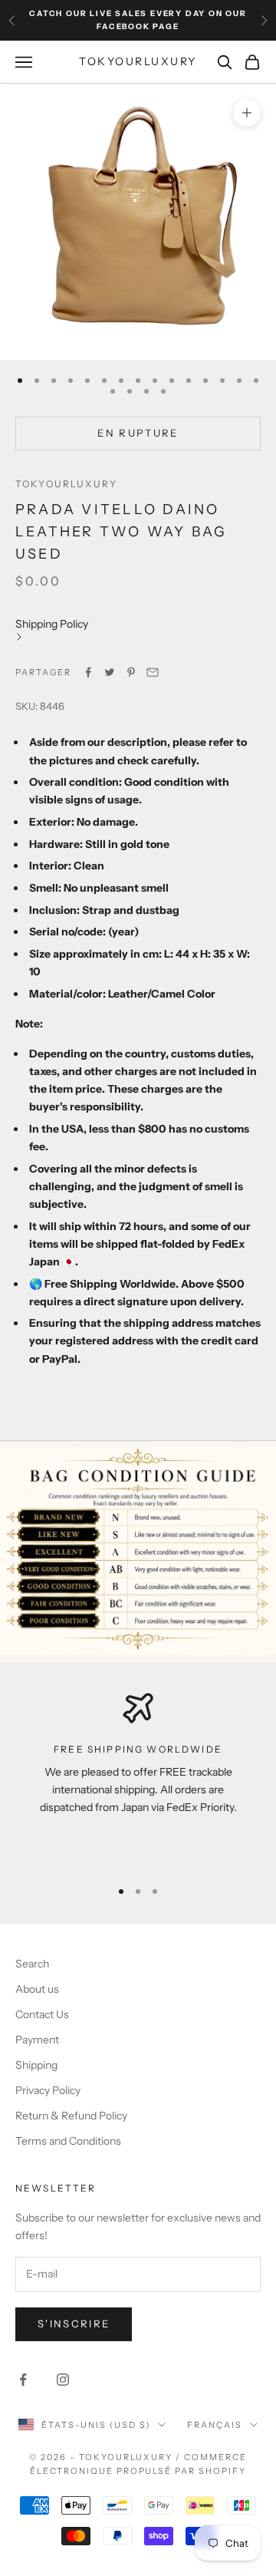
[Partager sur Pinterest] (131, 672)
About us (37, 1989)
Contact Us (42, 2014)
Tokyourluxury (66, 484)
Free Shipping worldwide (138, 1749)
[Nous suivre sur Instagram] (63, 2380)
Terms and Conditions (68, 2141)
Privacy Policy (48, 2090)
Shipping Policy (52, 624)
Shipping (36, 2065)
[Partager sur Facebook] (88, 672)
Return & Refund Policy (71, 2116)
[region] (138, 1779)
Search (32, 1964)
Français (215, 2425)
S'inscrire (74, 2324)
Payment (37, 2040)
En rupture (138, 433)
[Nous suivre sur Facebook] (23, 2380)
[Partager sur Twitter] (110, 672)
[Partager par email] (153, 672)
